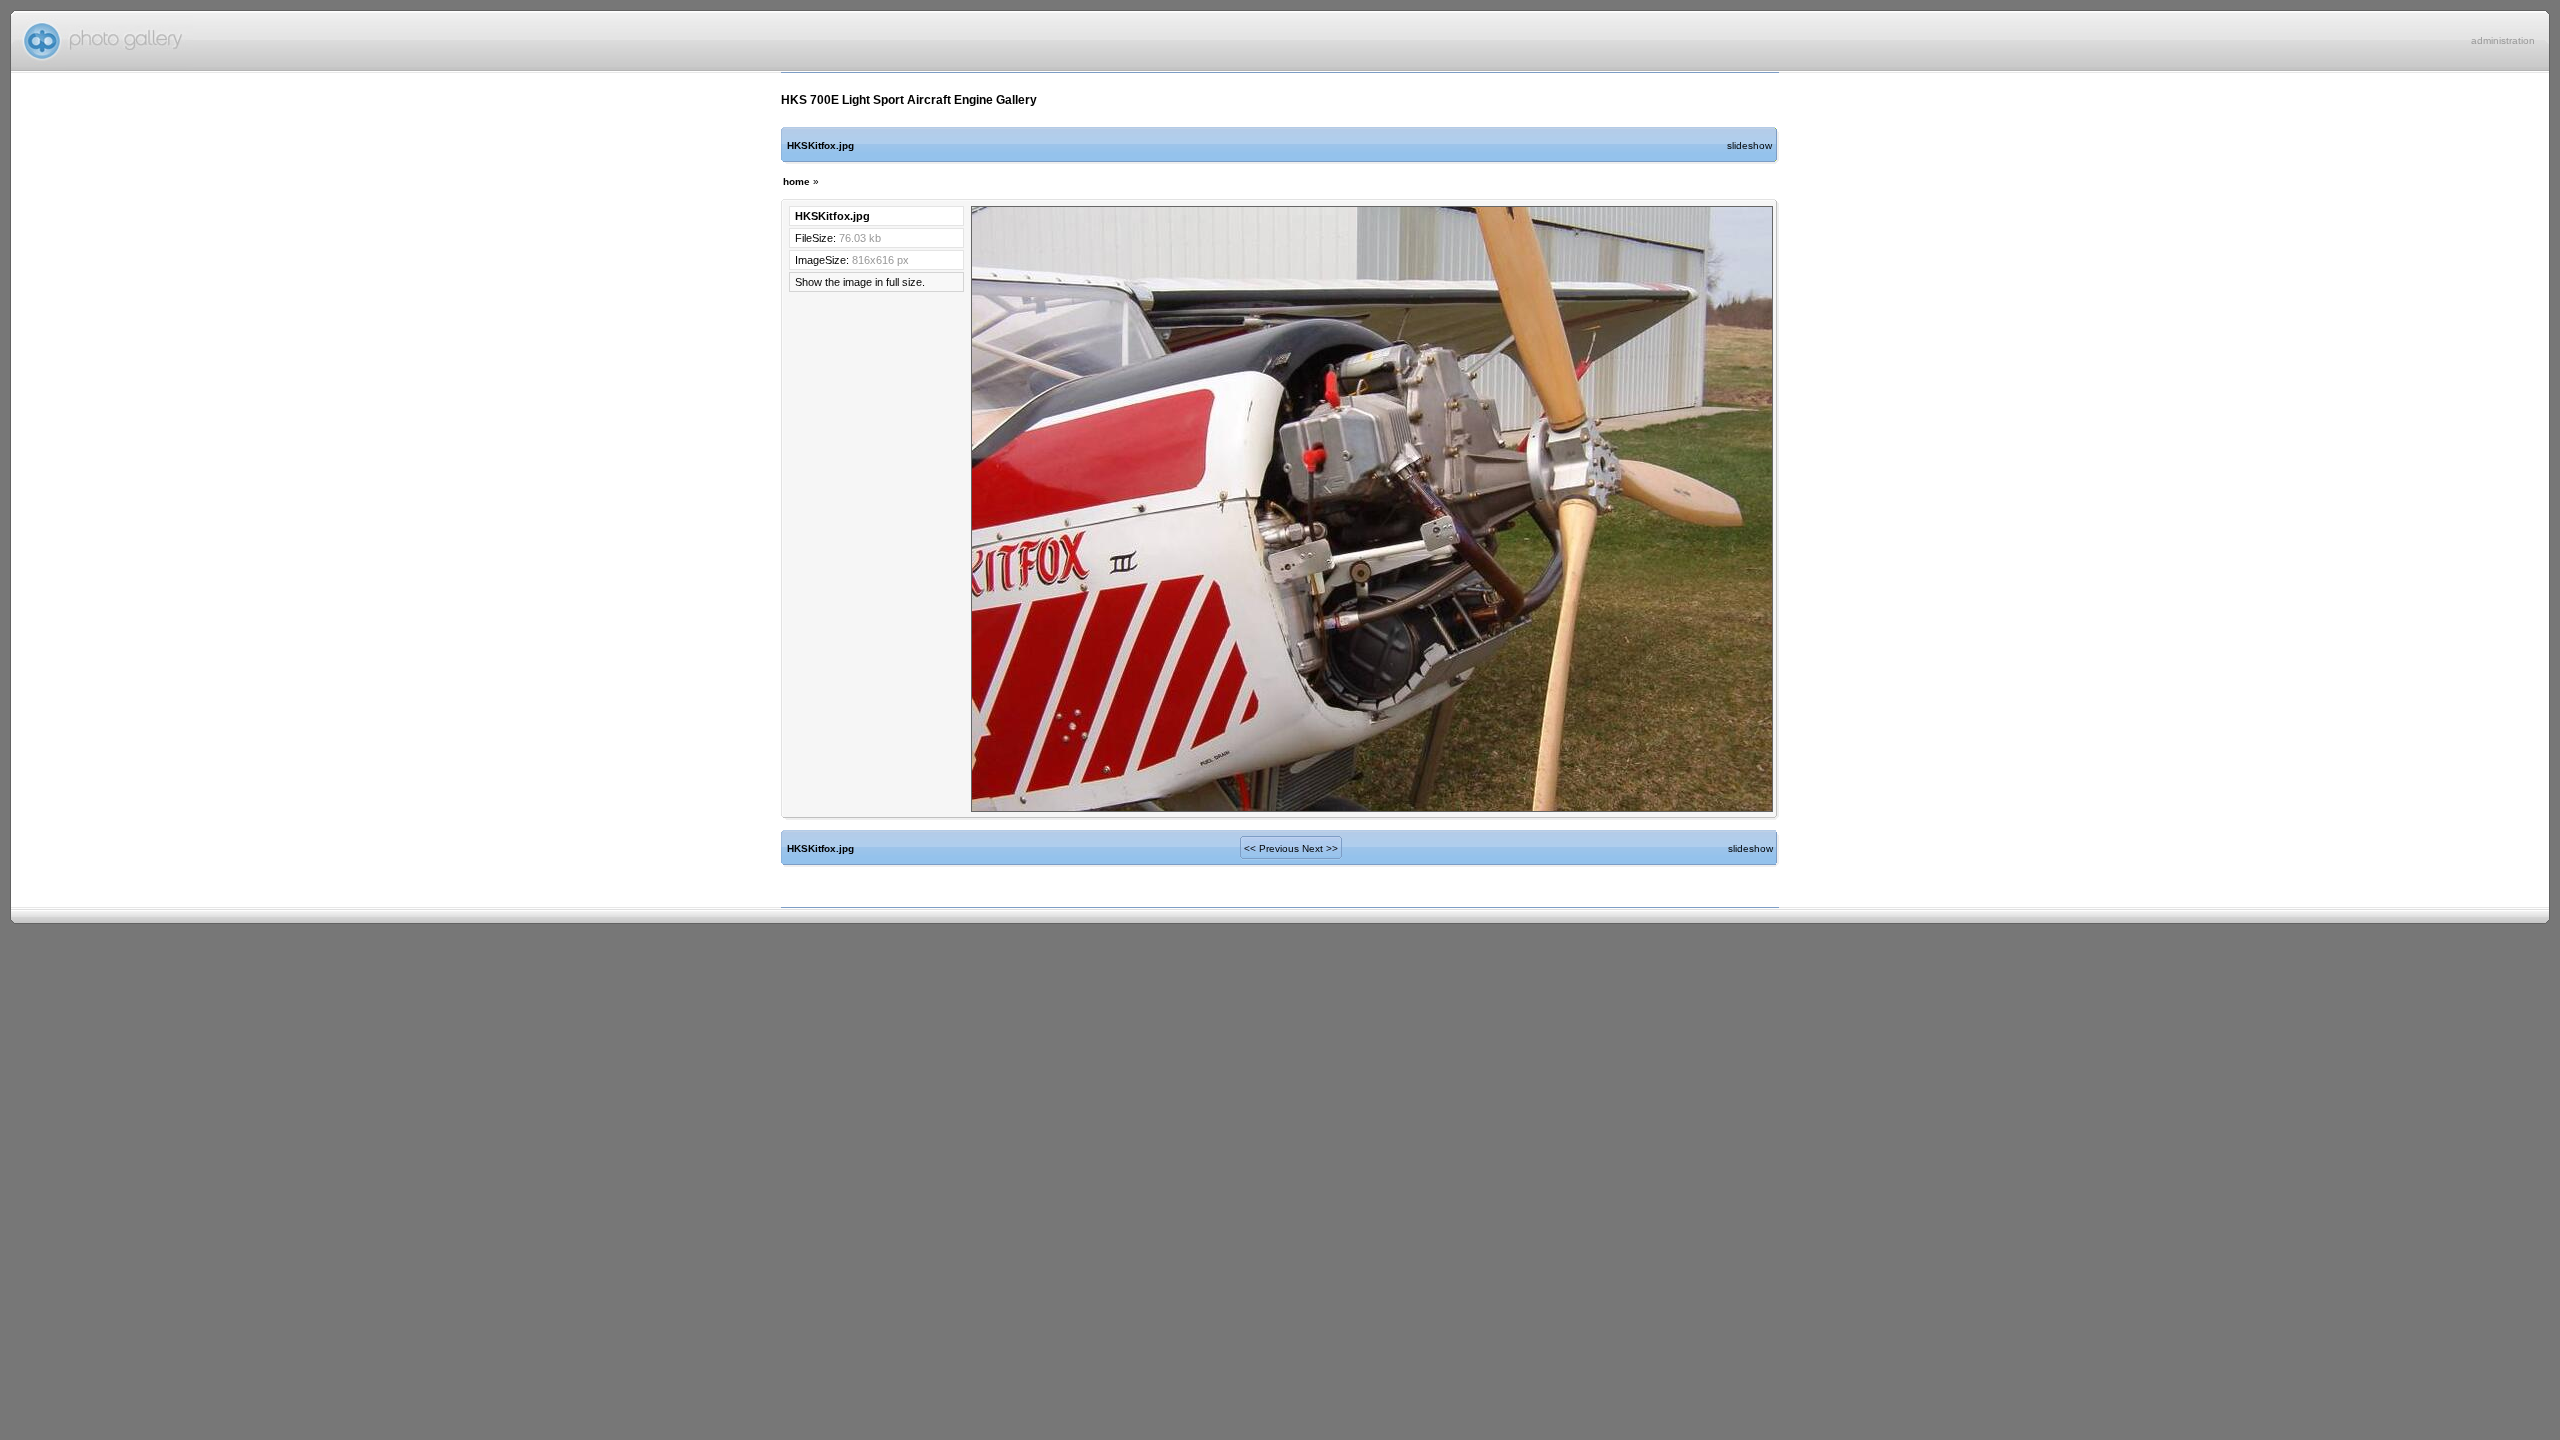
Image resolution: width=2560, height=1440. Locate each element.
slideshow (1749, 145)
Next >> (1320, 848)
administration (2503, 40)
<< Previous (1271, 848)
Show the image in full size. (860, 282)
